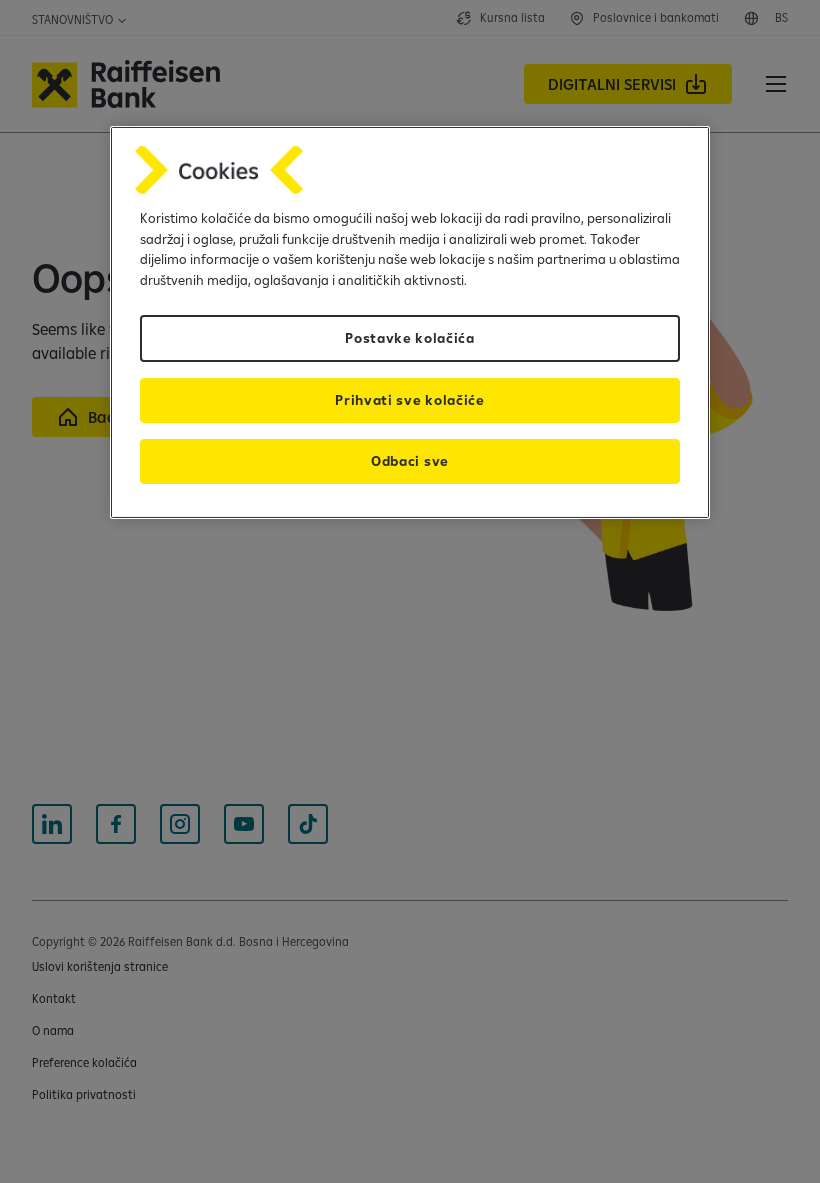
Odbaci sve (410, 461)
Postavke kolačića (410, 338)
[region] (410, 322)
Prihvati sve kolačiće (409, 400)
